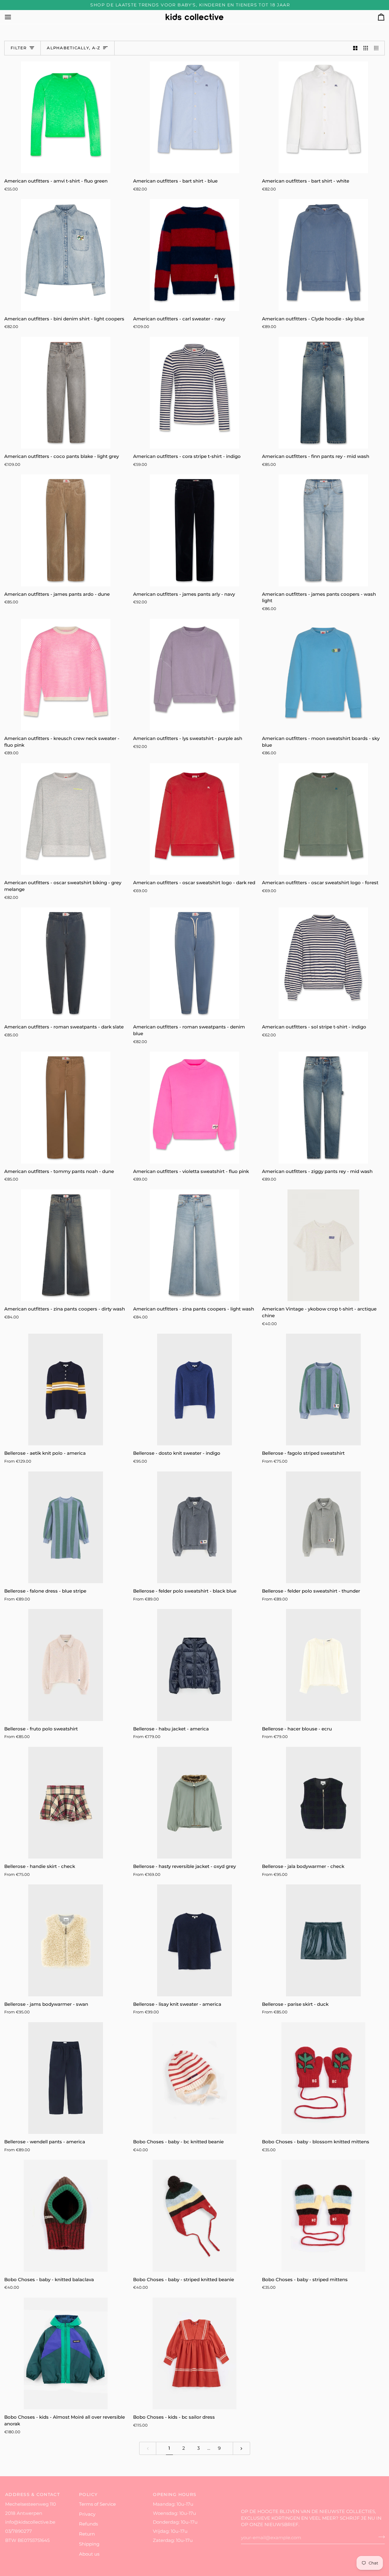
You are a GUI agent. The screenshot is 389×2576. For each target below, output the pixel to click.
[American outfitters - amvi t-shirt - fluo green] (66, 117)
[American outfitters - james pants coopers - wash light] (323, 530)
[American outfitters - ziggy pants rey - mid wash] (323, 1107)
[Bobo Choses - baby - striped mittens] (323, 2216)
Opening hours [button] (175, 2494)
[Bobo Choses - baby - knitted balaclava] (66, 2216)
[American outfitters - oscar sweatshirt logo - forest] (323, 819)
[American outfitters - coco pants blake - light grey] (66, 393)
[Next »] (241, 2448)
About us (89, 2554)
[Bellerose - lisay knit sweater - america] (194, 1940)
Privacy (87, 2514)
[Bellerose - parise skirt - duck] (323, 1940)
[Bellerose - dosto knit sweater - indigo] (194, 1389)
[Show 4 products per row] (378, 48)
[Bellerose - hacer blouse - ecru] (323, 1665)
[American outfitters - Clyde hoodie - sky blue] (323, 255)
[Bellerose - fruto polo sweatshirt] (66, 1665)
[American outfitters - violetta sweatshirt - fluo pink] (194, 1107)
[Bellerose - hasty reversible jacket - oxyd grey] (194, 1803)
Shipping (89, 2544)
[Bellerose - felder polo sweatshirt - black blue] (194, 1527)
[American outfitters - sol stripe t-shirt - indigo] (323, 963)
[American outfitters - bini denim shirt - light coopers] (66, 255)
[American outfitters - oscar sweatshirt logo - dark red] (194, 819)
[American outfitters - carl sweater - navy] (194, 255)
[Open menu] (13, 17)
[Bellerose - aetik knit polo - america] (66, 1389)
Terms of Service (97, 2504)
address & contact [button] (33, 2494)
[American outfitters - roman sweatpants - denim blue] (194, 963)
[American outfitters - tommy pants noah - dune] (66, 1107)
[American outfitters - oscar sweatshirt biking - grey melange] (66, 819)
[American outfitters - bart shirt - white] (323, 117)
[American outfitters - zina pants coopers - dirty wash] (66, 1245)
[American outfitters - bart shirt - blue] (194, 117)
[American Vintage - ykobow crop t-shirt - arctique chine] (323, 1245)
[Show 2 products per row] (355, 48)
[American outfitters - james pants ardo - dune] (66, 530)
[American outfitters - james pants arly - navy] (194, 530)
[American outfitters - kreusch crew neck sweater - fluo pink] (66, 675)
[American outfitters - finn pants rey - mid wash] (323, 393)
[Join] (380, 2537)
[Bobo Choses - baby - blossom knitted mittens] (323, 2078)
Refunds (88, 2524)
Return (87, 2534)
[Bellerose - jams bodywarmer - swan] (66, 1940)
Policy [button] (88, 2494)
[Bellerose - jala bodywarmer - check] (323, 1803)
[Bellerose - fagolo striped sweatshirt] (323, 1389)
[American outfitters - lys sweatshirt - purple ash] (194, 675)
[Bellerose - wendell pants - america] (66, 2078)
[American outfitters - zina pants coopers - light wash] (194, 1245)
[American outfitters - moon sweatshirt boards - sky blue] (323, 675)
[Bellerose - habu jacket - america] (194, 1665)
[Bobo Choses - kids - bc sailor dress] (194, 2353)
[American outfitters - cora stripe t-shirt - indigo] (194, 393)
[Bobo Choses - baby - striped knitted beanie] (194, 2216)
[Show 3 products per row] (366, 48)
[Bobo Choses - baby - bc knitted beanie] (194, 2078)
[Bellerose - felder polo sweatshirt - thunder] (323, 1527)
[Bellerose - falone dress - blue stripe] (66, 1527)
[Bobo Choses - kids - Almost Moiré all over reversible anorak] (66, 2353)
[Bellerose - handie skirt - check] (66, 1803)
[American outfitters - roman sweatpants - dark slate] (66, 963)
